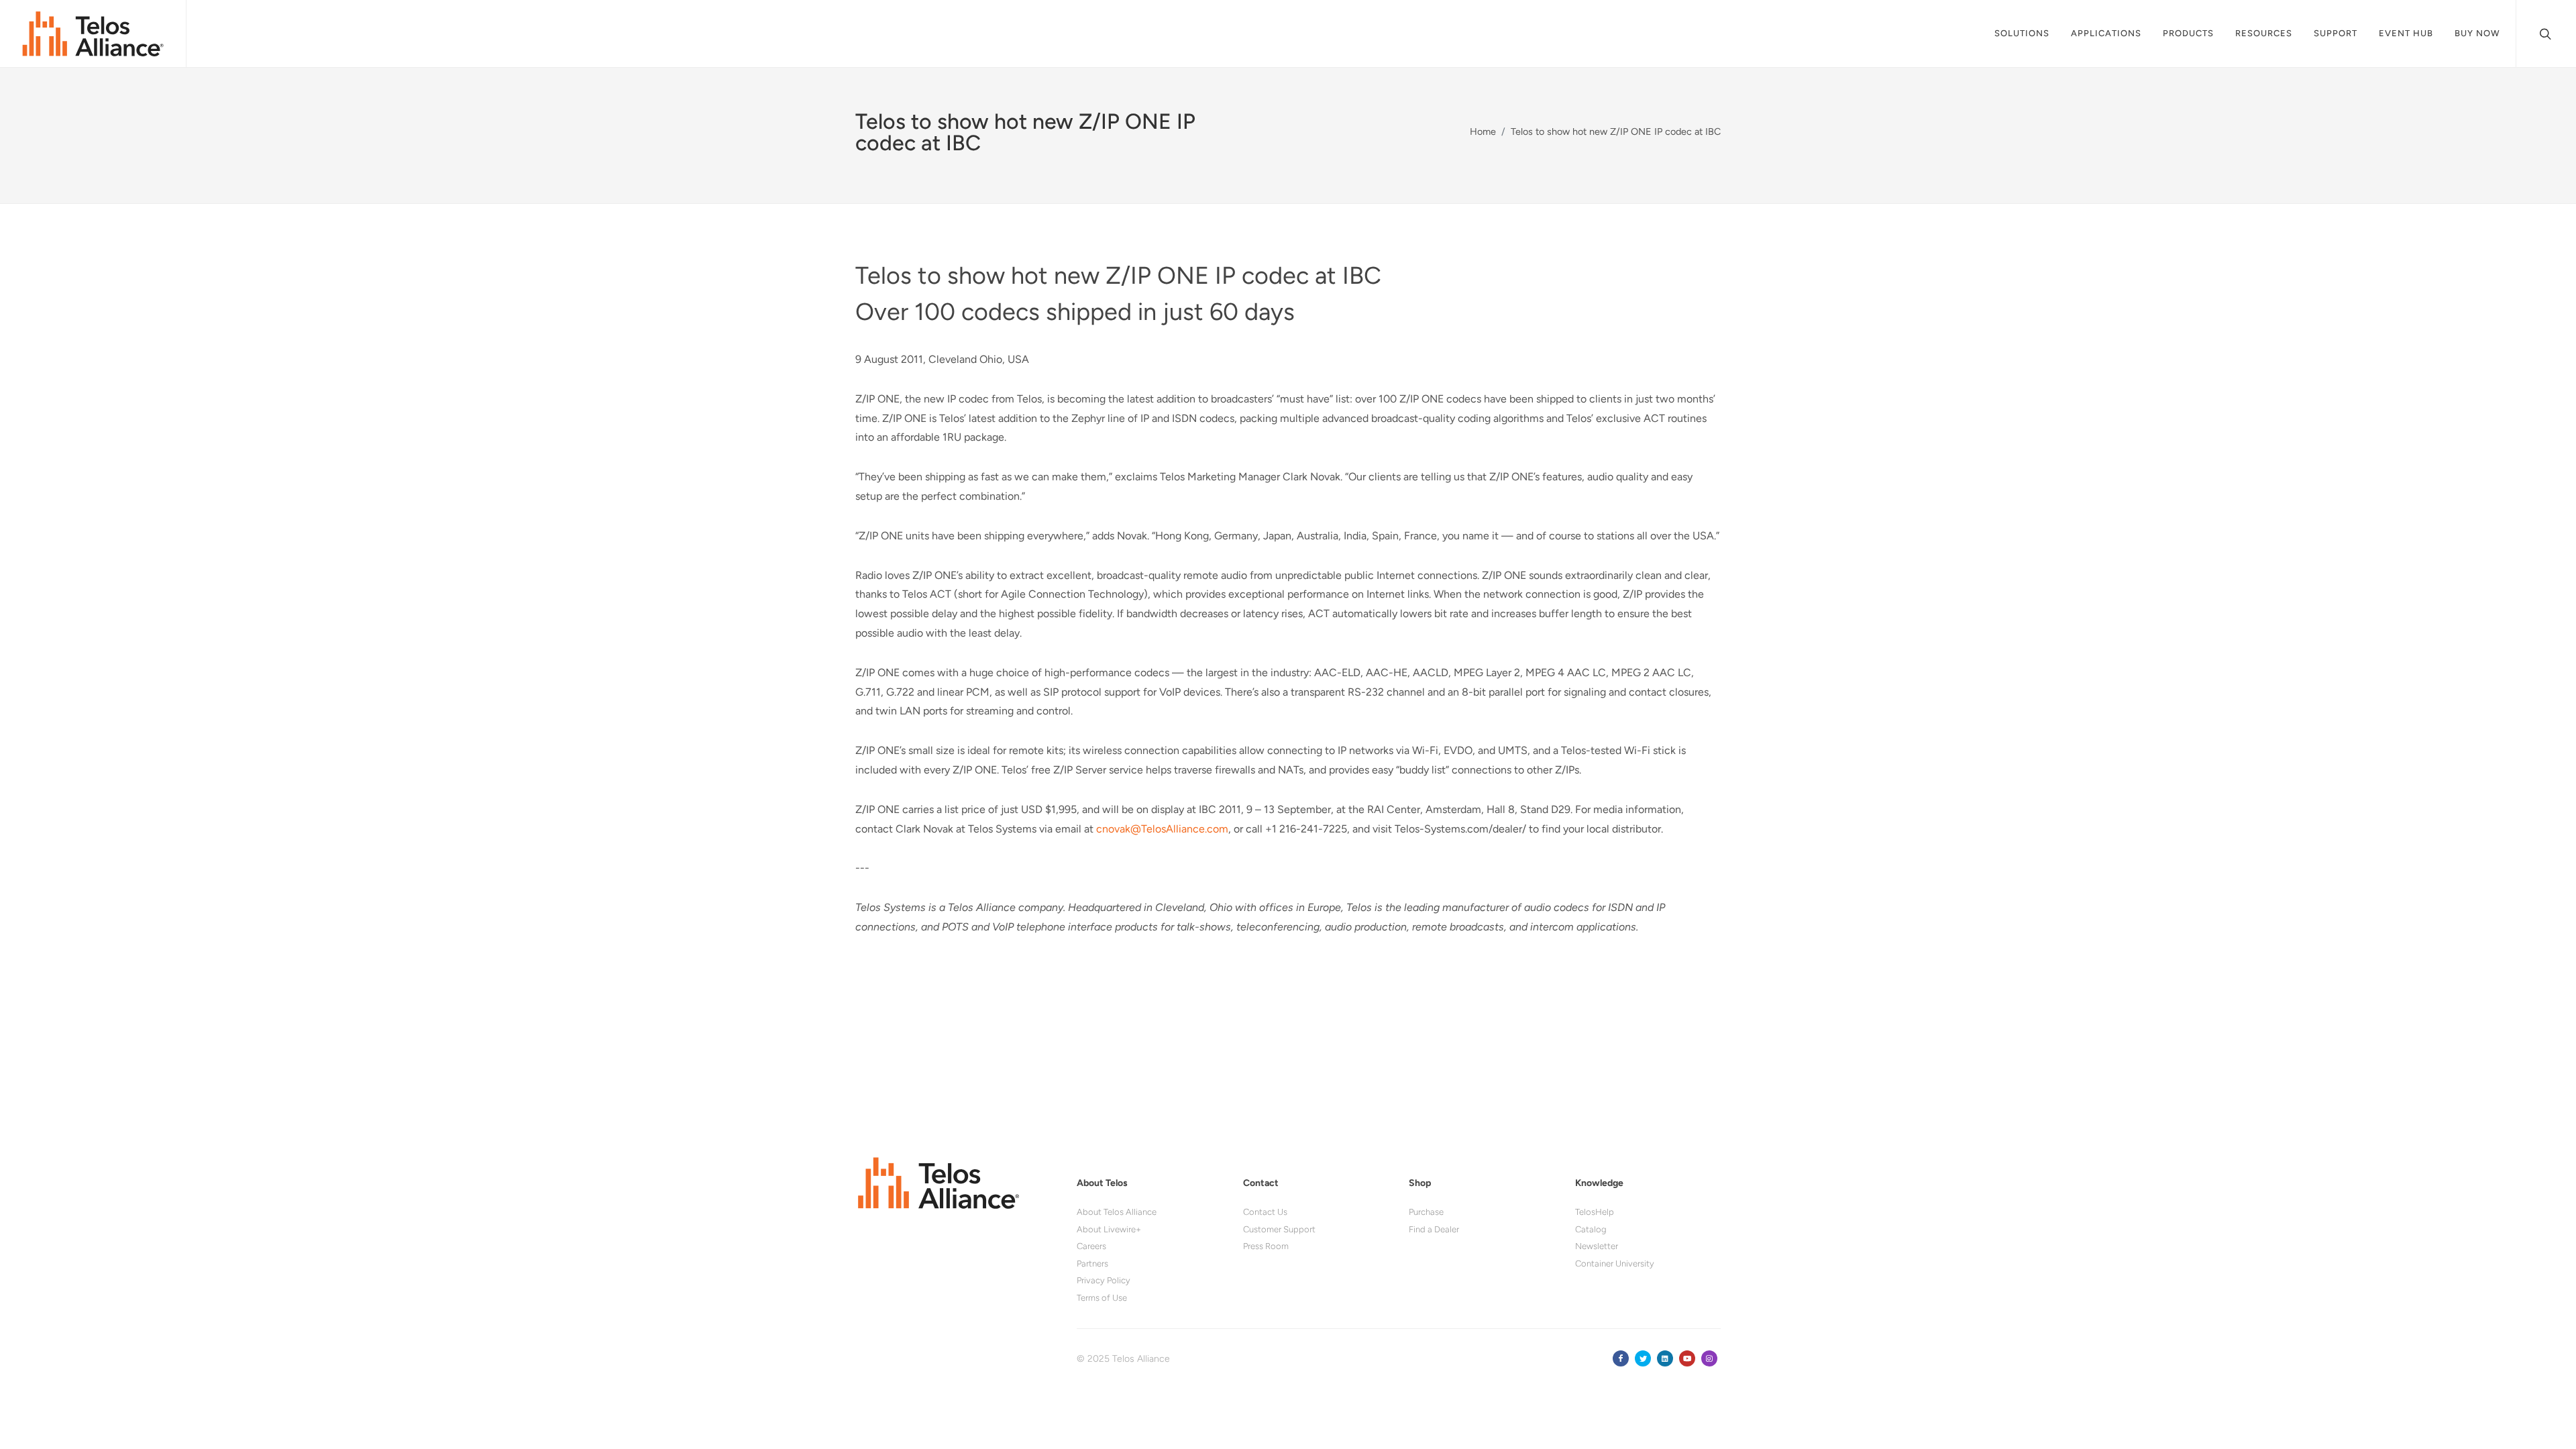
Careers (1091, 1246)
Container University (1615, 1264)
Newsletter (1597, 1246)
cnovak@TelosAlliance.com (1162, 829)
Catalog (1591, 1229)
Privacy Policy (1104, 1280)
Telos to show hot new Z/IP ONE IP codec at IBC (1616, 131)
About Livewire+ (1109, 1229)
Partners (1092, 1264)
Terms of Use (1102, 1298)
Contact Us (1265, 1212)
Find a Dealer (1434, 1229)
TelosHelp (1595, 1212)
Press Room (1266, 1246)
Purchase (1426, 1212)
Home (1483, 131)
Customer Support (1279, 1229)
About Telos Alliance (1117, 1212)
